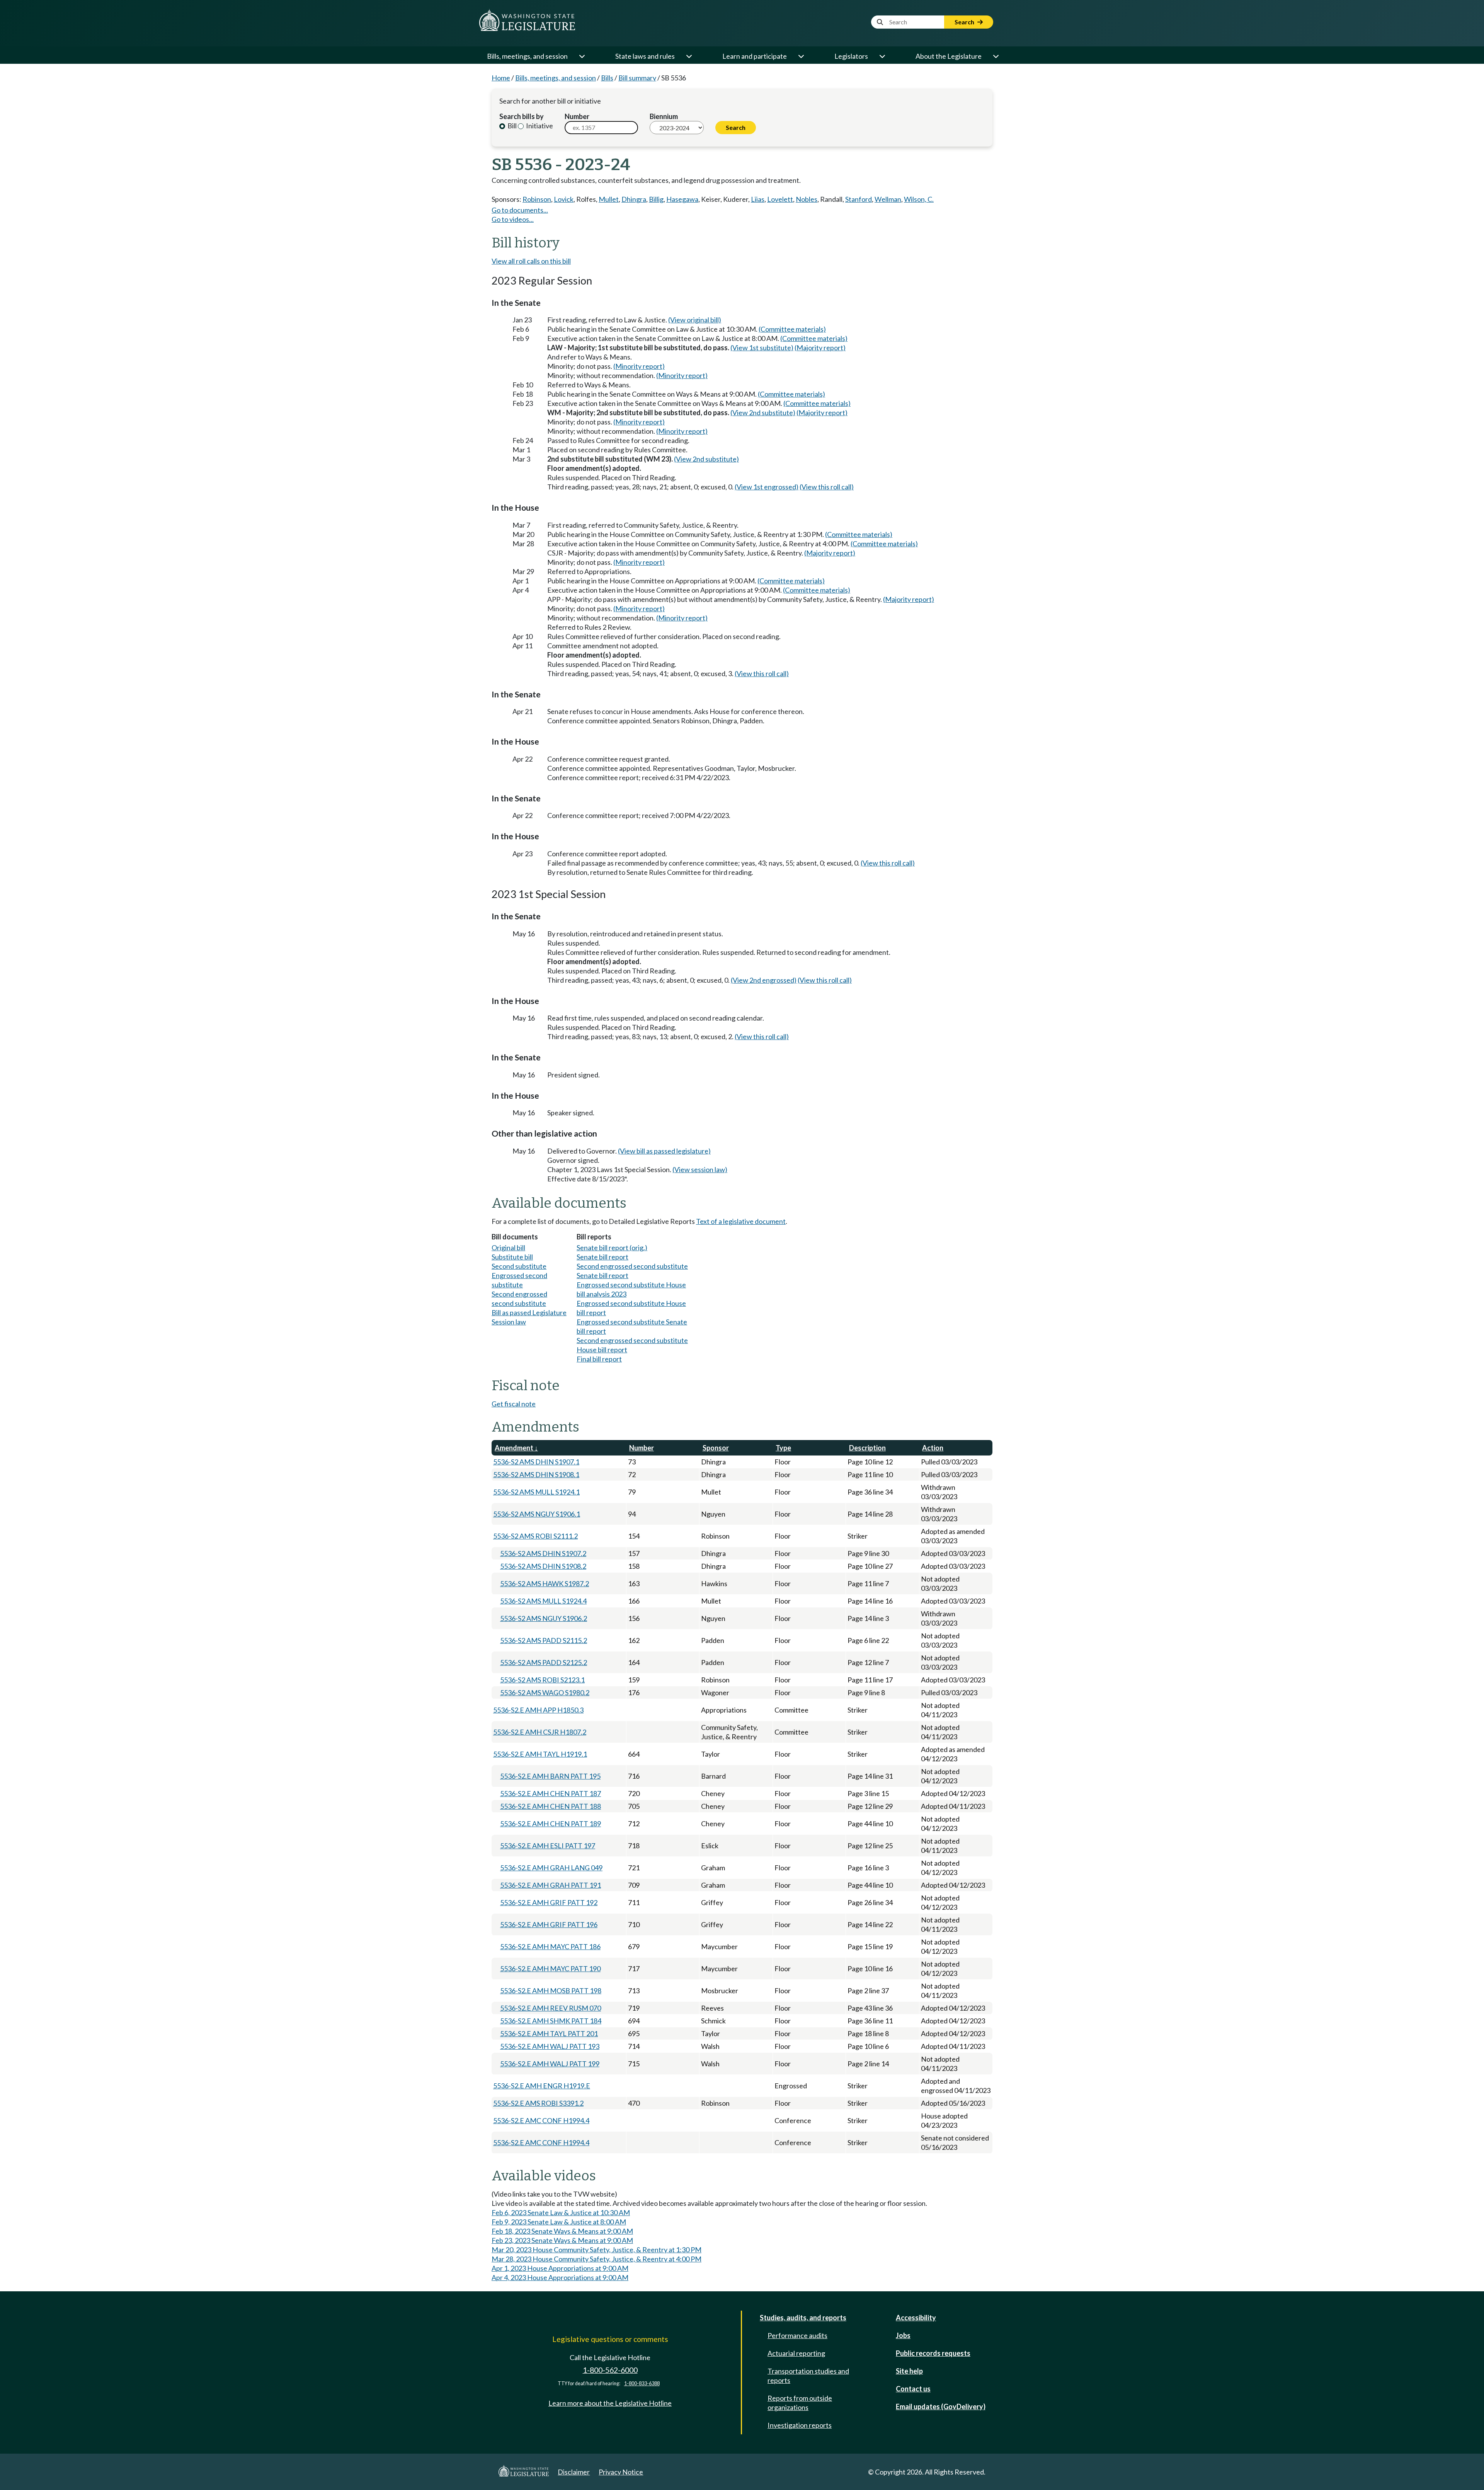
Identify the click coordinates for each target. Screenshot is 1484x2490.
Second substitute (519, 1266)
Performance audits (797, 2335)
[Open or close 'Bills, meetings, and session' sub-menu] (582, 56)
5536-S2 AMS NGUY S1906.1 (537, 1514)
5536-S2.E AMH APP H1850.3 (538, 1710)
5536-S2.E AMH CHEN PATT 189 (551, 1824)
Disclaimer (574, 2472)
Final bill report (599, 1359)
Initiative (539, 126)
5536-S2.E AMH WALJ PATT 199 (550, 2064)
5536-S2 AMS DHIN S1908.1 (536, 1474)
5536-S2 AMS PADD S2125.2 (544, 1662)
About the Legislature (949, 56)
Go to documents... (520, 210)
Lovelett (780, 199)
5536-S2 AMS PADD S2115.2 (544, 1640)
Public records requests (933, 2353)
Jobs (903, 2335)
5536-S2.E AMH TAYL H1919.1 (540, 1754)
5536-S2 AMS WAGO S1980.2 (545, 1692)
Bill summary (637, 78)
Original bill (508, 1248)
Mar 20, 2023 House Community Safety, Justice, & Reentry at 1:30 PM (596, 2250)
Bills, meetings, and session (527, 56)
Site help (909, 2371)
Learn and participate (755, 56)
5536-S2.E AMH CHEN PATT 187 (551, 1793)
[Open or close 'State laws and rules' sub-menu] (689, 56)
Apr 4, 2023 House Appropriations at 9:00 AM (560, 2277)
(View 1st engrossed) (767, 487)
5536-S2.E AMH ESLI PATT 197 (548, 1846)
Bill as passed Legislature (529, 1312)
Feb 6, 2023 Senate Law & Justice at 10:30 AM (561, 2212)
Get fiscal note (514, 1404)
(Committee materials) (792, 329)
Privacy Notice (621, 2472)
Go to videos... (513, 219)
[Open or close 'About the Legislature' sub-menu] (996, 56)
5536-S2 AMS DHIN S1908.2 (543, 1566)
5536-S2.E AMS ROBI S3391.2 (538, 2103)
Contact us (913, 2389)
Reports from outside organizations (800, 2403)
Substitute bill (512, 1257)
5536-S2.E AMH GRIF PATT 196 (549, 1924)
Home (501, 78)
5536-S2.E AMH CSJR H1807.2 (540, 1732)
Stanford (859, 199)
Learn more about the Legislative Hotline (610, 2403)
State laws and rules (645, 56)
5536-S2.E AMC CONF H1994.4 (541, 2120)
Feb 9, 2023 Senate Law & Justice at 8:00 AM (559, 2222)
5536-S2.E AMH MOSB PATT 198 (551, 1991)
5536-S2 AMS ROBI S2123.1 (542, 1680)
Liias (758, 199)
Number (577, 116)
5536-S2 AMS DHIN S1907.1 (536, 1462)
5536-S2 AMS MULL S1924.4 (543, 1601)
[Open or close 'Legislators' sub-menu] (882, 56)
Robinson (537, 199)
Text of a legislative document (741, 1221)
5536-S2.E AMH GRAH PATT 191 (551, 1885)
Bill (511, 126)
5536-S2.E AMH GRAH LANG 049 (551, 1868)
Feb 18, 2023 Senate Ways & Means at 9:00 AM (562, 2231)
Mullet (609, 199)
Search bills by (522, 116)
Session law (509, 1322)
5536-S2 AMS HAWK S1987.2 (545, 1583)
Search (965, 22)
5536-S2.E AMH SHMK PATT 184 (551, 2021)
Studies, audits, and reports (803, 2318)
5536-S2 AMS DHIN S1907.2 (543, 1553)
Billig (656, 199)
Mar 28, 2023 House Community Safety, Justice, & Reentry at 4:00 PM (596, 2259)
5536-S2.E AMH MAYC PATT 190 (550, 1968)
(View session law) (700, 1169)
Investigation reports (800, 2425)
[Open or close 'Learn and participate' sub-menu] (801, 56)
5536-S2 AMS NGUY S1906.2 (544, 1618)
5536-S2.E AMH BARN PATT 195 (550, 1776)
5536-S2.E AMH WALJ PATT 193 (550, 2046)
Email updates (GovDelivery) (941, 2406)
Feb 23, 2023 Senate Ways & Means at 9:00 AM (562, 2240)
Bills (607, 78)
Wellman (888, 199)
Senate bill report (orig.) (612, 1248)
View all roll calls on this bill (531, 261)
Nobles (807, 199)
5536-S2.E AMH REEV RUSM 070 (551, 2008)
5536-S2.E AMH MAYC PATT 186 (550, 1946)
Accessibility (916, 2318)
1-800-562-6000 (610, 2370)
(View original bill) (695, 320)
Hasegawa (682, 199)
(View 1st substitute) (762, 348)
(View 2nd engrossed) (764, 980)
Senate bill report (602, 1257)
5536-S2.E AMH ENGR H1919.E (542, 2086)
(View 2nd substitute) (763, 412)
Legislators (851, 56)
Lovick (564, 199)
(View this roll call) (827, 487)
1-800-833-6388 (642, 2383)
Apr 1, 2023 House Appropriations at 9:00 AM (560, 2268)
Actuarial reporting (796, 2353)
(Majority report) (820, 348)
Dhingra (634, 199)
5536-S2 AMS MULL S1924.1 (536, 1492)
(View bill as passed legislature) (664, 1151)
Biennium (664, 116)
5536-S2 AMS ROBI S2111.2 (535, 1536)
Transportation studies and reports (808, 2376)
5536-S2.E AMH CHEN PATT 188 (551, 1806)
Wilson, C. (919, 199)
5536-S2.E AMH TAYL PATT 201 (549, 2033)
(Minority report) (639, 366)
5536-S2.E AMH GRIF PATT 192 (549, 1902)
